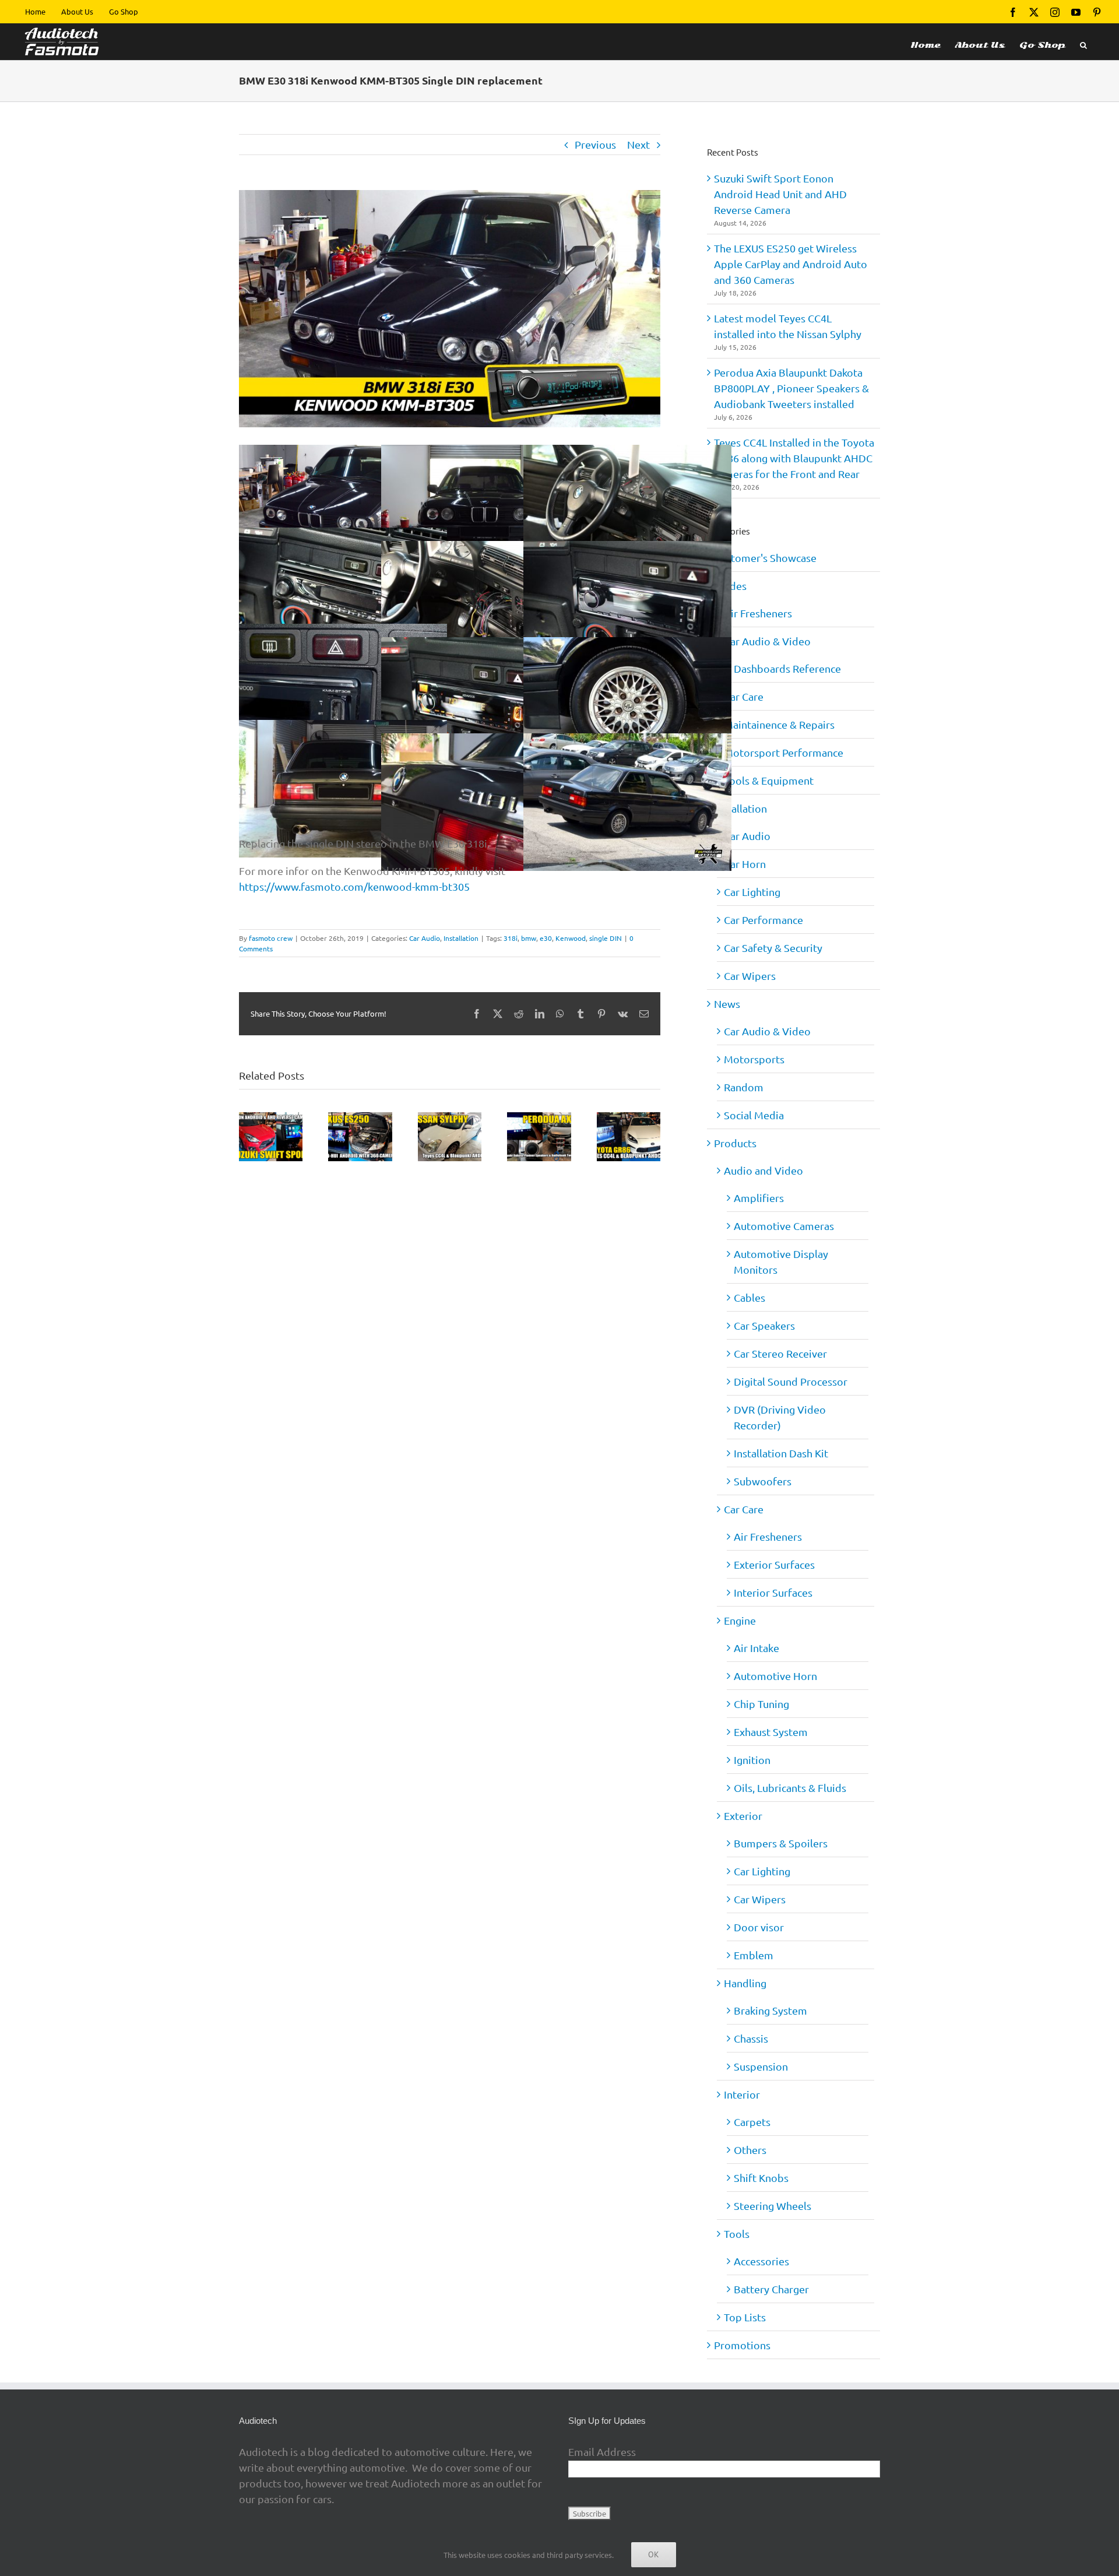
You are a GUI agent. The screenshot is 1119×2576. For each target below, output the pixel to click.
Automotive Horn (775, 1676)
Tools (737, 2234)
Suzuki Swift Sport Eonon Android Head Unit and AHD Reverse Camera (780, 194)
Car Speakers (764, 1325)
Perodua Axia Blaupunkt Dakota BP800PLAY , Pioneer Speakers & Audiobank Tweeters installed (791, 388)
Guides (730, 586)
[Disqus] (450, 1312)
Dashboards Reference (787, 668)
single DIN (606, 938)
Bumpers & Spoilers (781, 1843)
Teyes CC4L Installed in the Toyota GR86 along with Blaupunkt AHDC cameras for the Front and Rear (794, 458)
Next (638, 144)
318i (511, 938)
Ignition (752, 1760)
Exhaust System (771, 1732)
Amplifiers (759, 1198)
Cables (749, 1297)
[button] (1083, 42)
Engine (740, 1620)
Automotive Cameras (784, 1226)
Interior (742, 2094)
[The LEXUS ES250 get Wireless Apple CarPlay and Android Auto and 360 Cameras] (360, 1118)
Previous (595, 144)
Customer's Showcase (765, 558)
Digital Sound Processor (791, 1381)
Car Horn (745, 864)
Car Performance (763, 920)
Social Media (754, 1115)
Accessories (761, 2261)
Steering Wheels (773, 2206)
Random (744, 1087)
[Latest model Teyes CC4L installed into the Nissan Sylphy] (450, 1118)
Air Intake (756, 1648)
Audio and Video (763, 1170)
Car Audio (425, 938)
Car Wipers (750, 976)
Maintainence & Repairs (779, 724)
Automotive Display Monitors (781, 1261)
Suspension (761, 2066)
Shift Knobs (761, 2178)
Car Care (744, 696)
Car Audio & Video (767, 641)
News (727, 1004)
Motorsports (754, 1059)
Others (750, 2150)
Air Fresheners (758, 613)
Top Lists (745, 2317)
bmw (529, 938)
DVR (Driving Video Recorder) (780, 1417)
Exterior (743, 1816)
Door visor (759, 1927)
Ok (654, 2554)
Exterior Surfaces (774, 1564)
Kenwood (571, 938)
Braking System (770, 2010)
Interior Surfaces (773, 1592)
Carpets (752, 2122)
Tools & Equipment (769, 780)
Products (735, 1143)
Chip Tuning (761, 1704)
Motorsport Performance (784, 752)
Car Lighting (752, 892)
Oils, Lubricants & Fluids (790, 1788)
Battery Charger (771, 2289)
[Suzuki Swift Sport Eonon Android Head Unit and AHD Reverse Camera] (271, 1118)
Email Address (602, 2452)
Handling (745, 1983)
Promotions (742, 2345)
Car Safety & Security (773, 948)
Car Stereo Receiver (780, 1353)
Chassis (751, 2038)
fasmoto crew (271, 938)
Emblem (754, 1955)
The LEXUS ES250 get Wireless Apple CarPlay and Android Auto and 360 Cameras (791, 264)
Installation (461, 938)
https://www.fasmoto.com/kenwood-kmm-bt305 (354, 886)
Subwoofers (763, 1481)
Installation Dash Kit (781, 1453)
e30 (546, 938)
